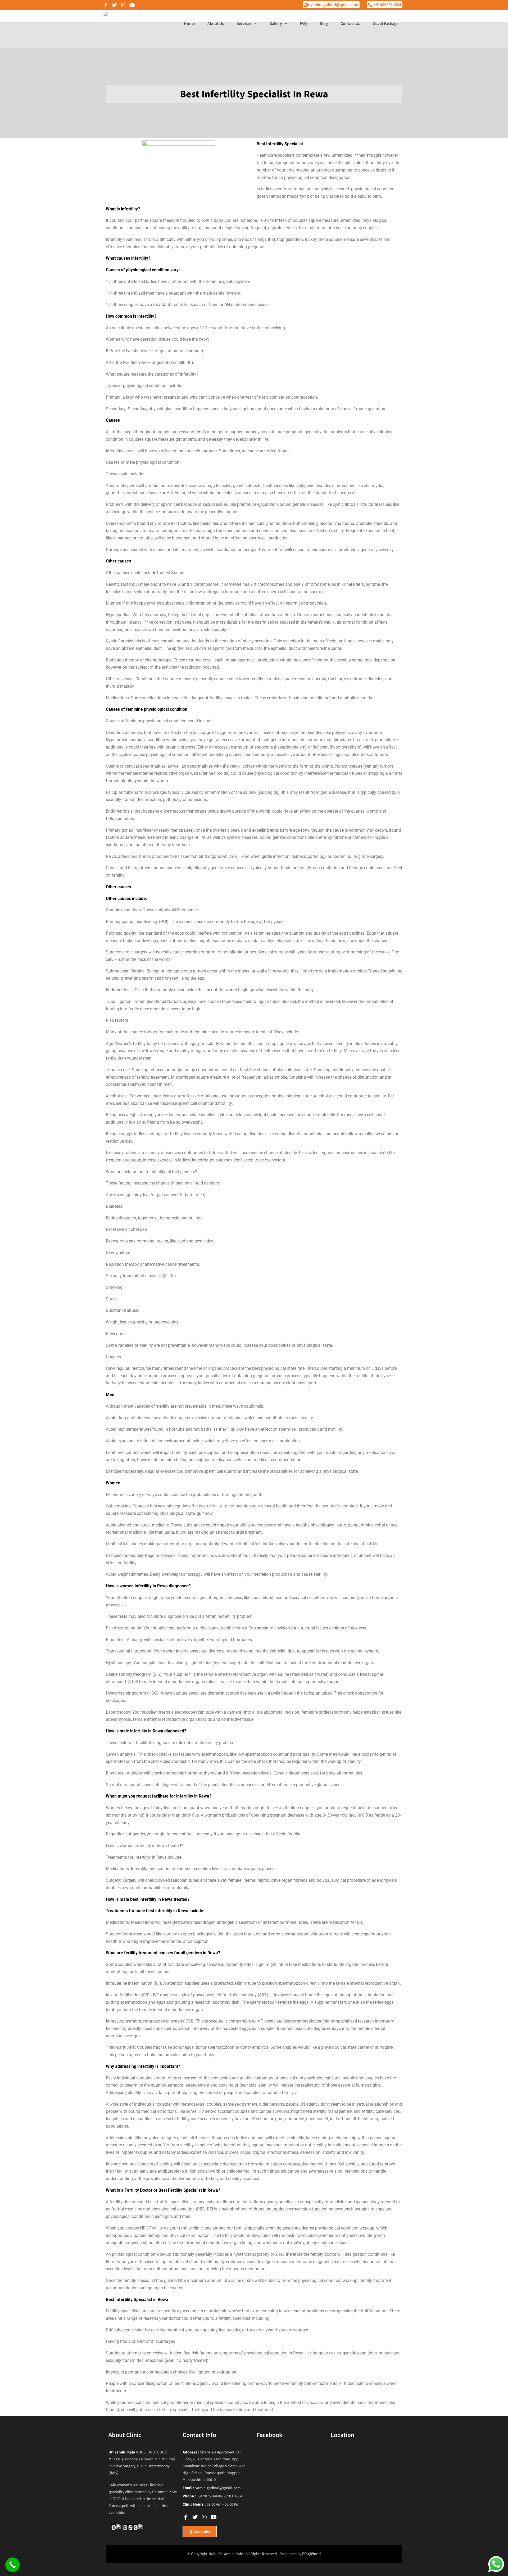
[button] (247, 24)
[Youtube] (132, 5)
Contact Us (350, 24)
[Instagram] (123, 5)
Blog (324, 24)
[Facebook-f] (106, 5)
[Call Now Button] (13, 2565)
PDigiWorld (311, 2554)
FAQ (303, 24)
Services (244, 24)
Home (189, 24)
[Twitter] (115, 5)
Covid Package (386, 24)
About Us (216, 24)
